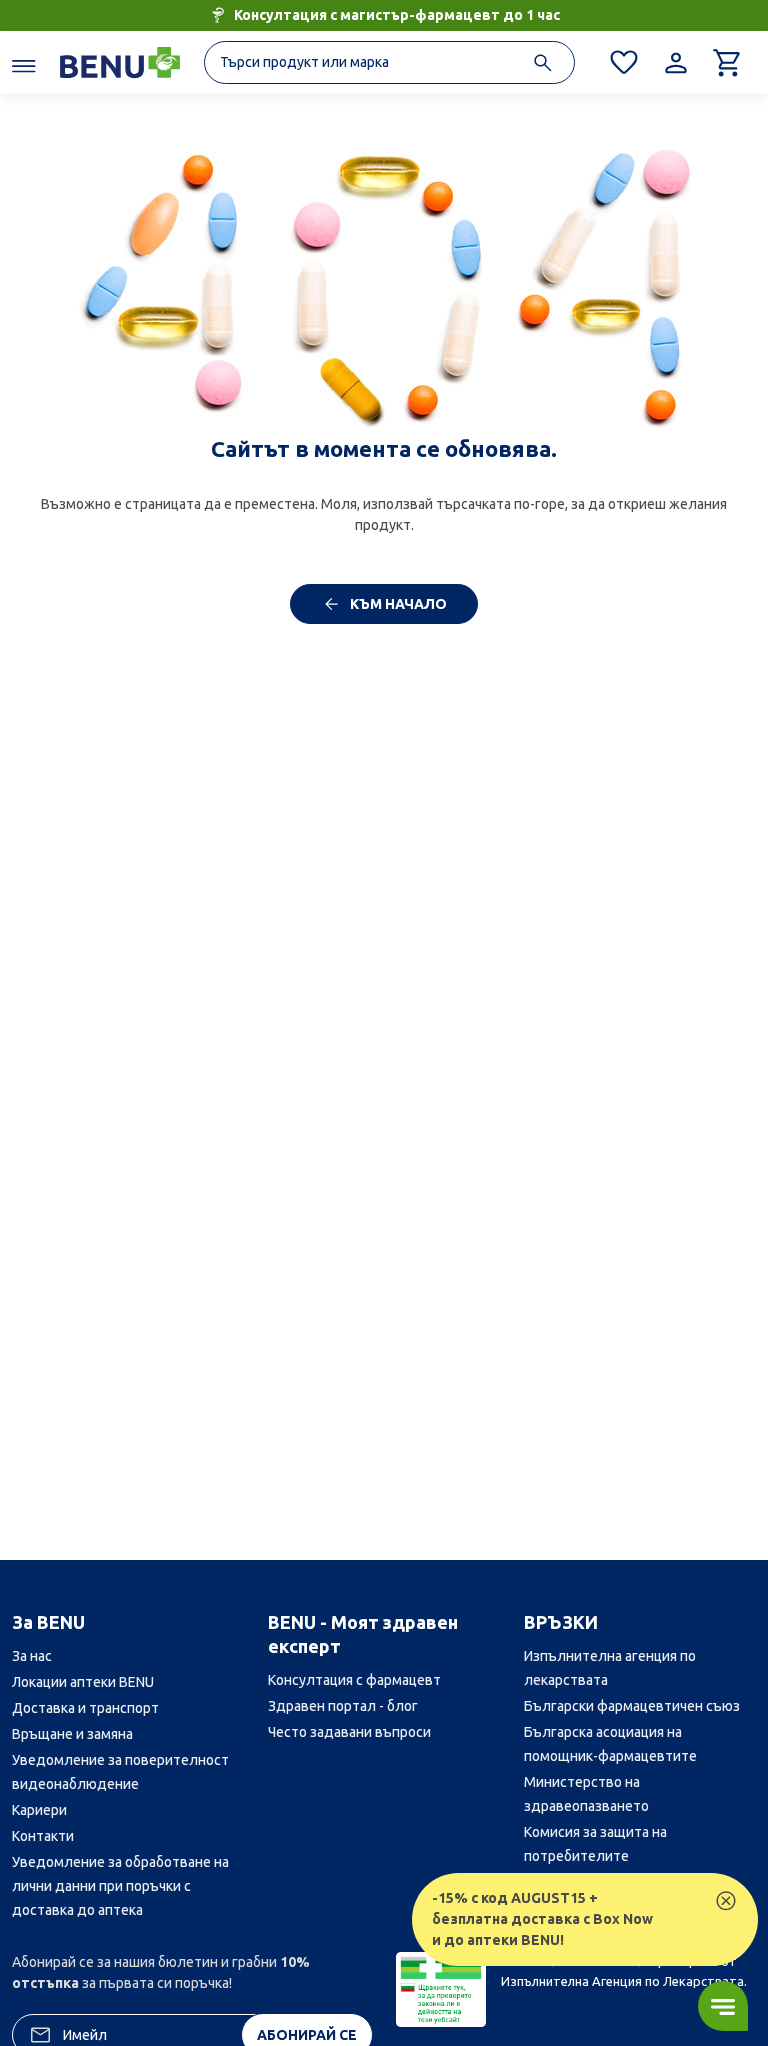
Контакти (43, 1836)
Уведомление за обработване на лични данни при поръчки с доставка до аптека (120, 1886)
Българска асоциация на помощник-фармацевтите (610, 1744)
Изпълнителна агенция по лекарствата (610, 1668)
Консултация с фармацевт (354, 1680)
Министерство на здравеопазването (586, 1794)
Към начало (397, 604)
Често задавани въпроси (349, 1732)
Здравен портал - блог (343, 1706)
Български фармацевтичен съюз (632, 1706)
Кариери (39, 1810)
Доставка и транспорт (85, 1708)
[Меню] (24, 65)
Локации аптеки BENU (83, 1682)
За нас (32, 1656)
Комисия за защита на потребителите (595, 1844)
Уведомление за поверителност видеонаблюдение (120, 1772)
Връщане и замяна (72, 1734)
